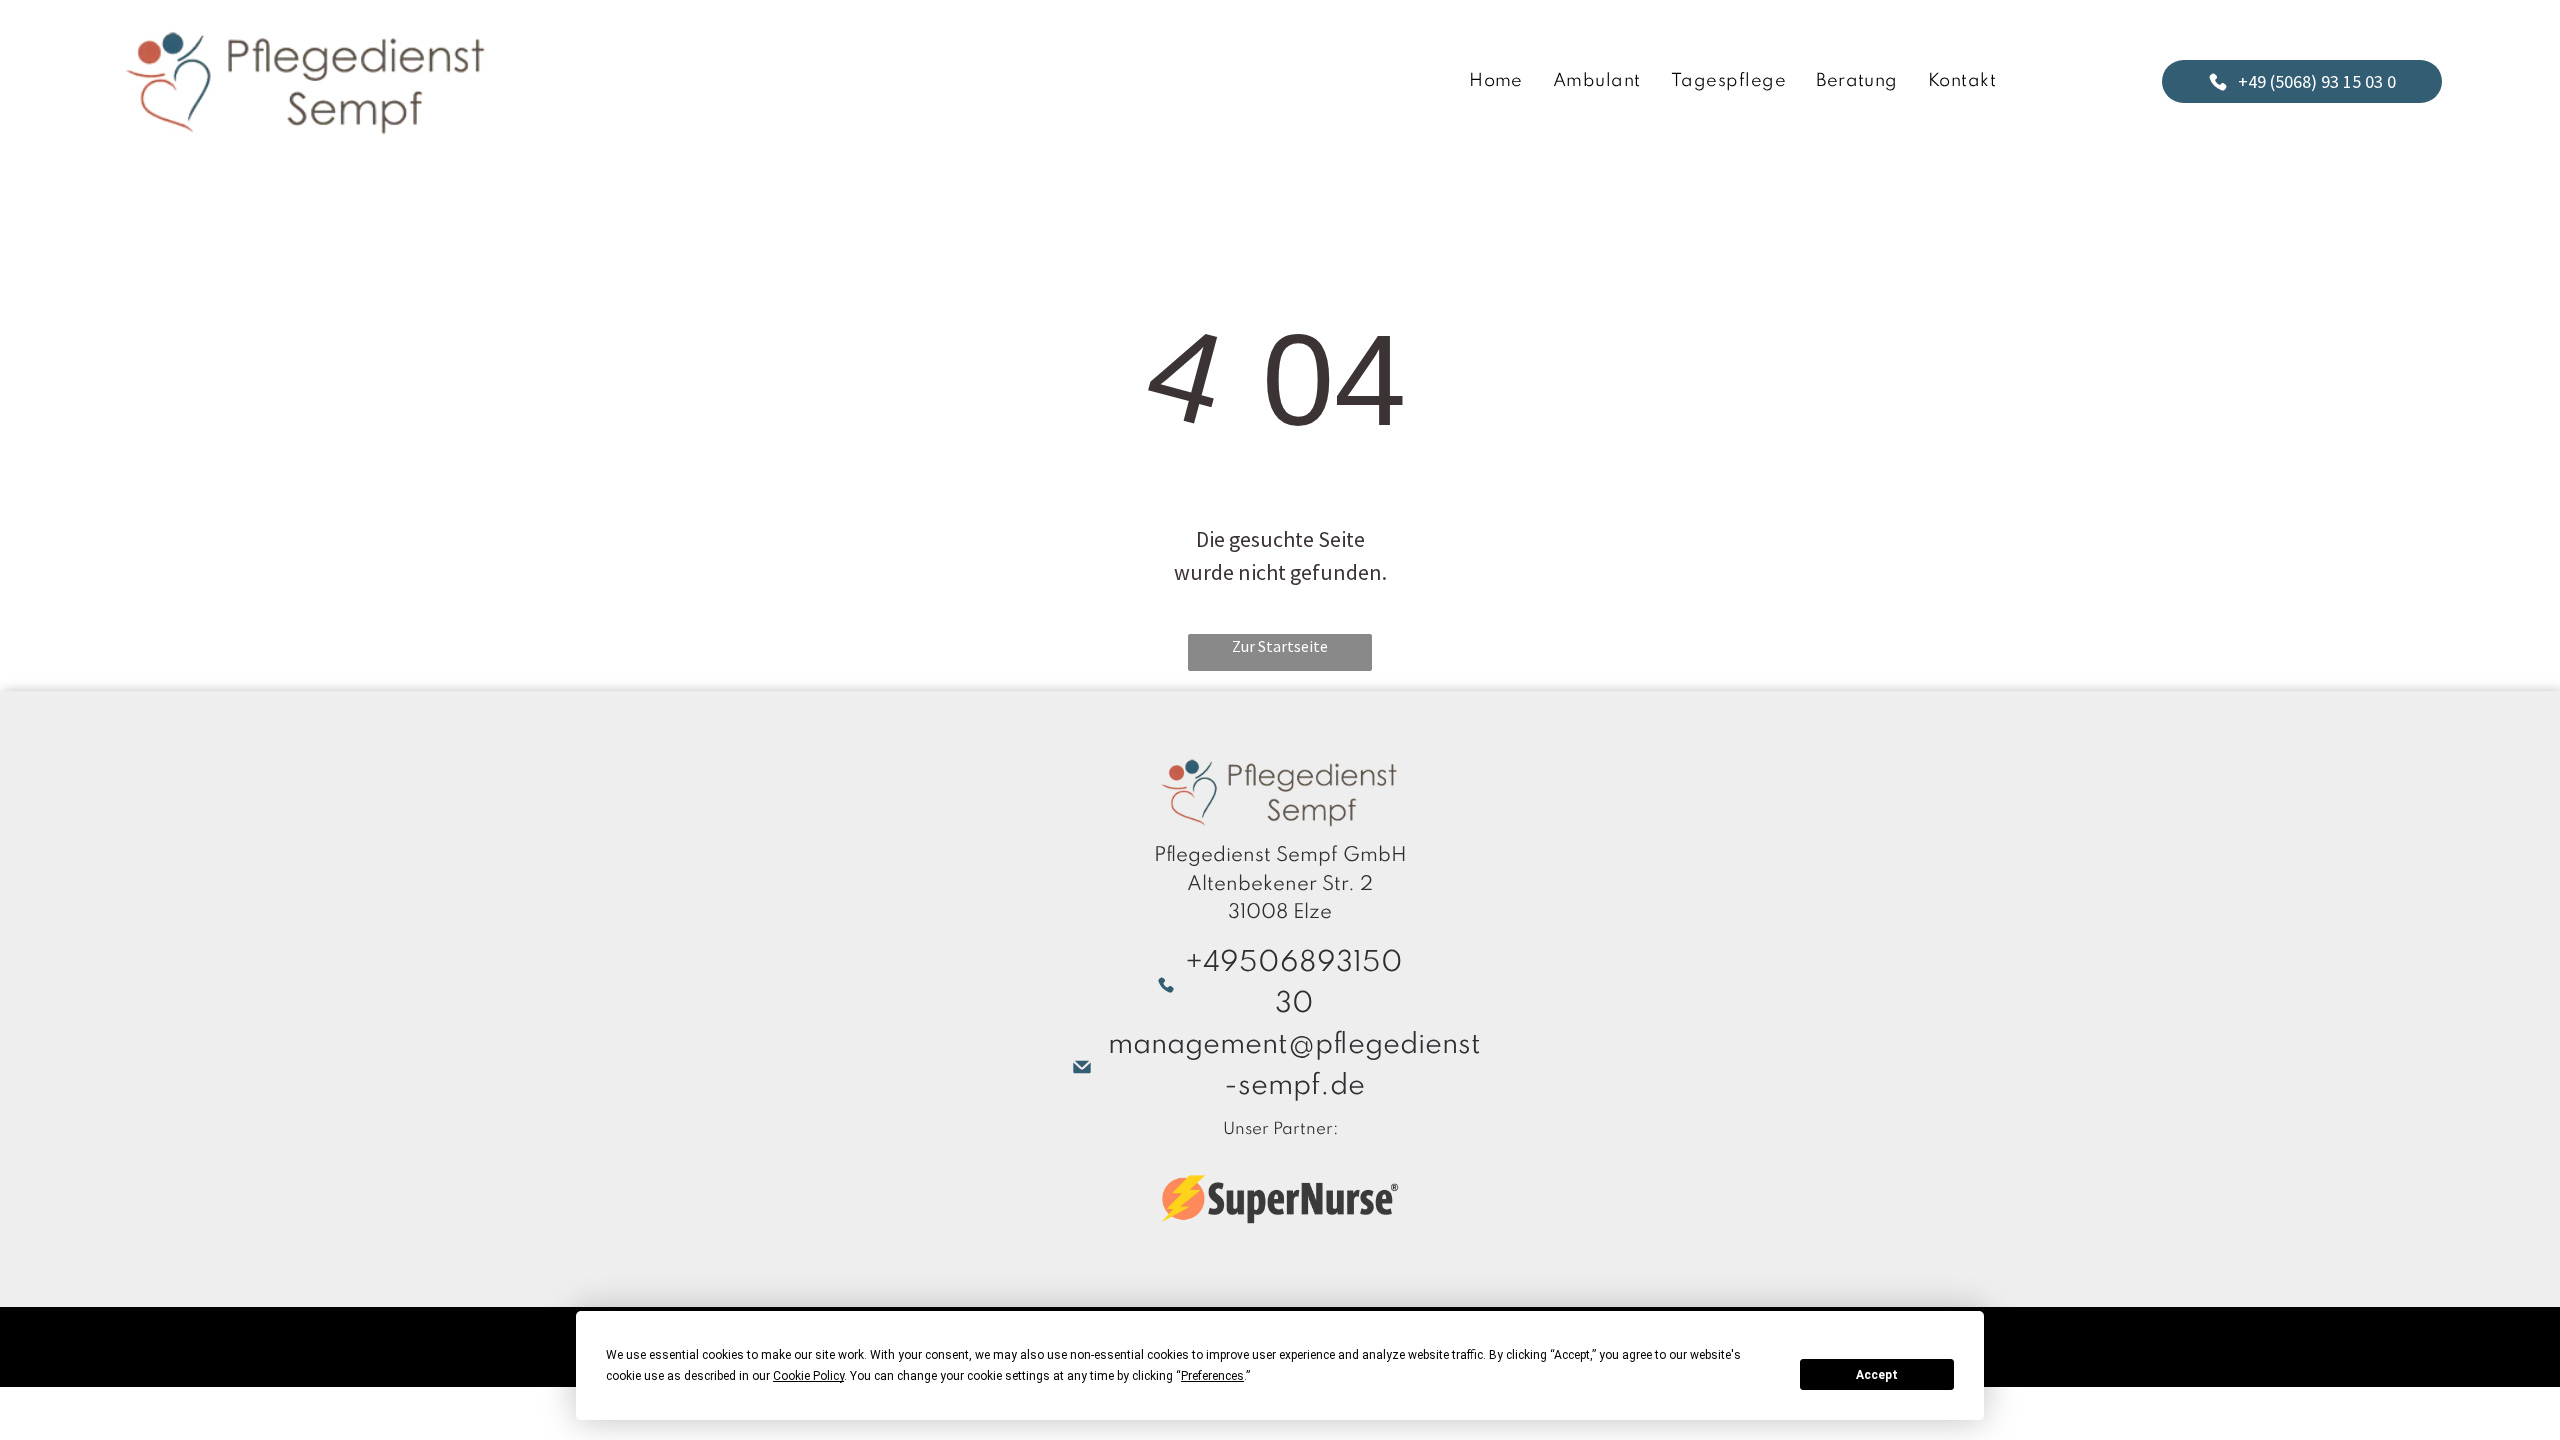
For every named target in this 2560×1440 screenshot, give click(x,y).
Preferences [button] (1212, 1376)
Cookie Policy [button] (808, 1376)
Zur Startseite (1280, 646)
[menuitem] (1496, 81)
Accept (1877, 1375)
